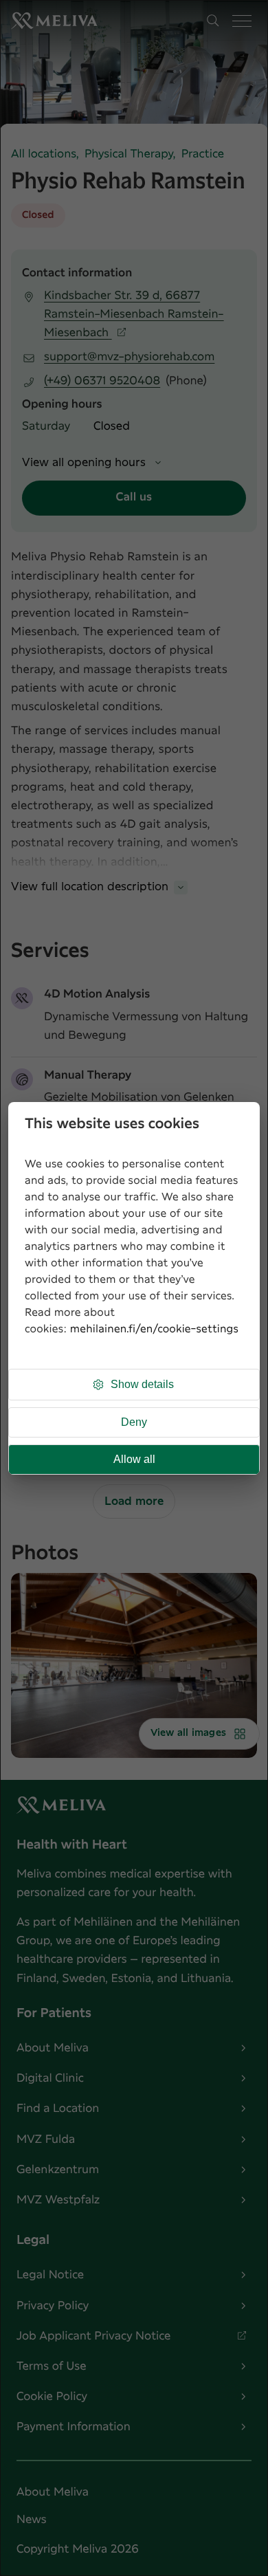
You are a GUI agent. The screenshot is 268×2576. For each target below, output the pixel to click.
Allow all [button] (134, 1459)
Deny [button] (134, 1422)
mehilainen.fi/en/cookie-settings (154, 1329)
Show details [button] (142, 1384)
